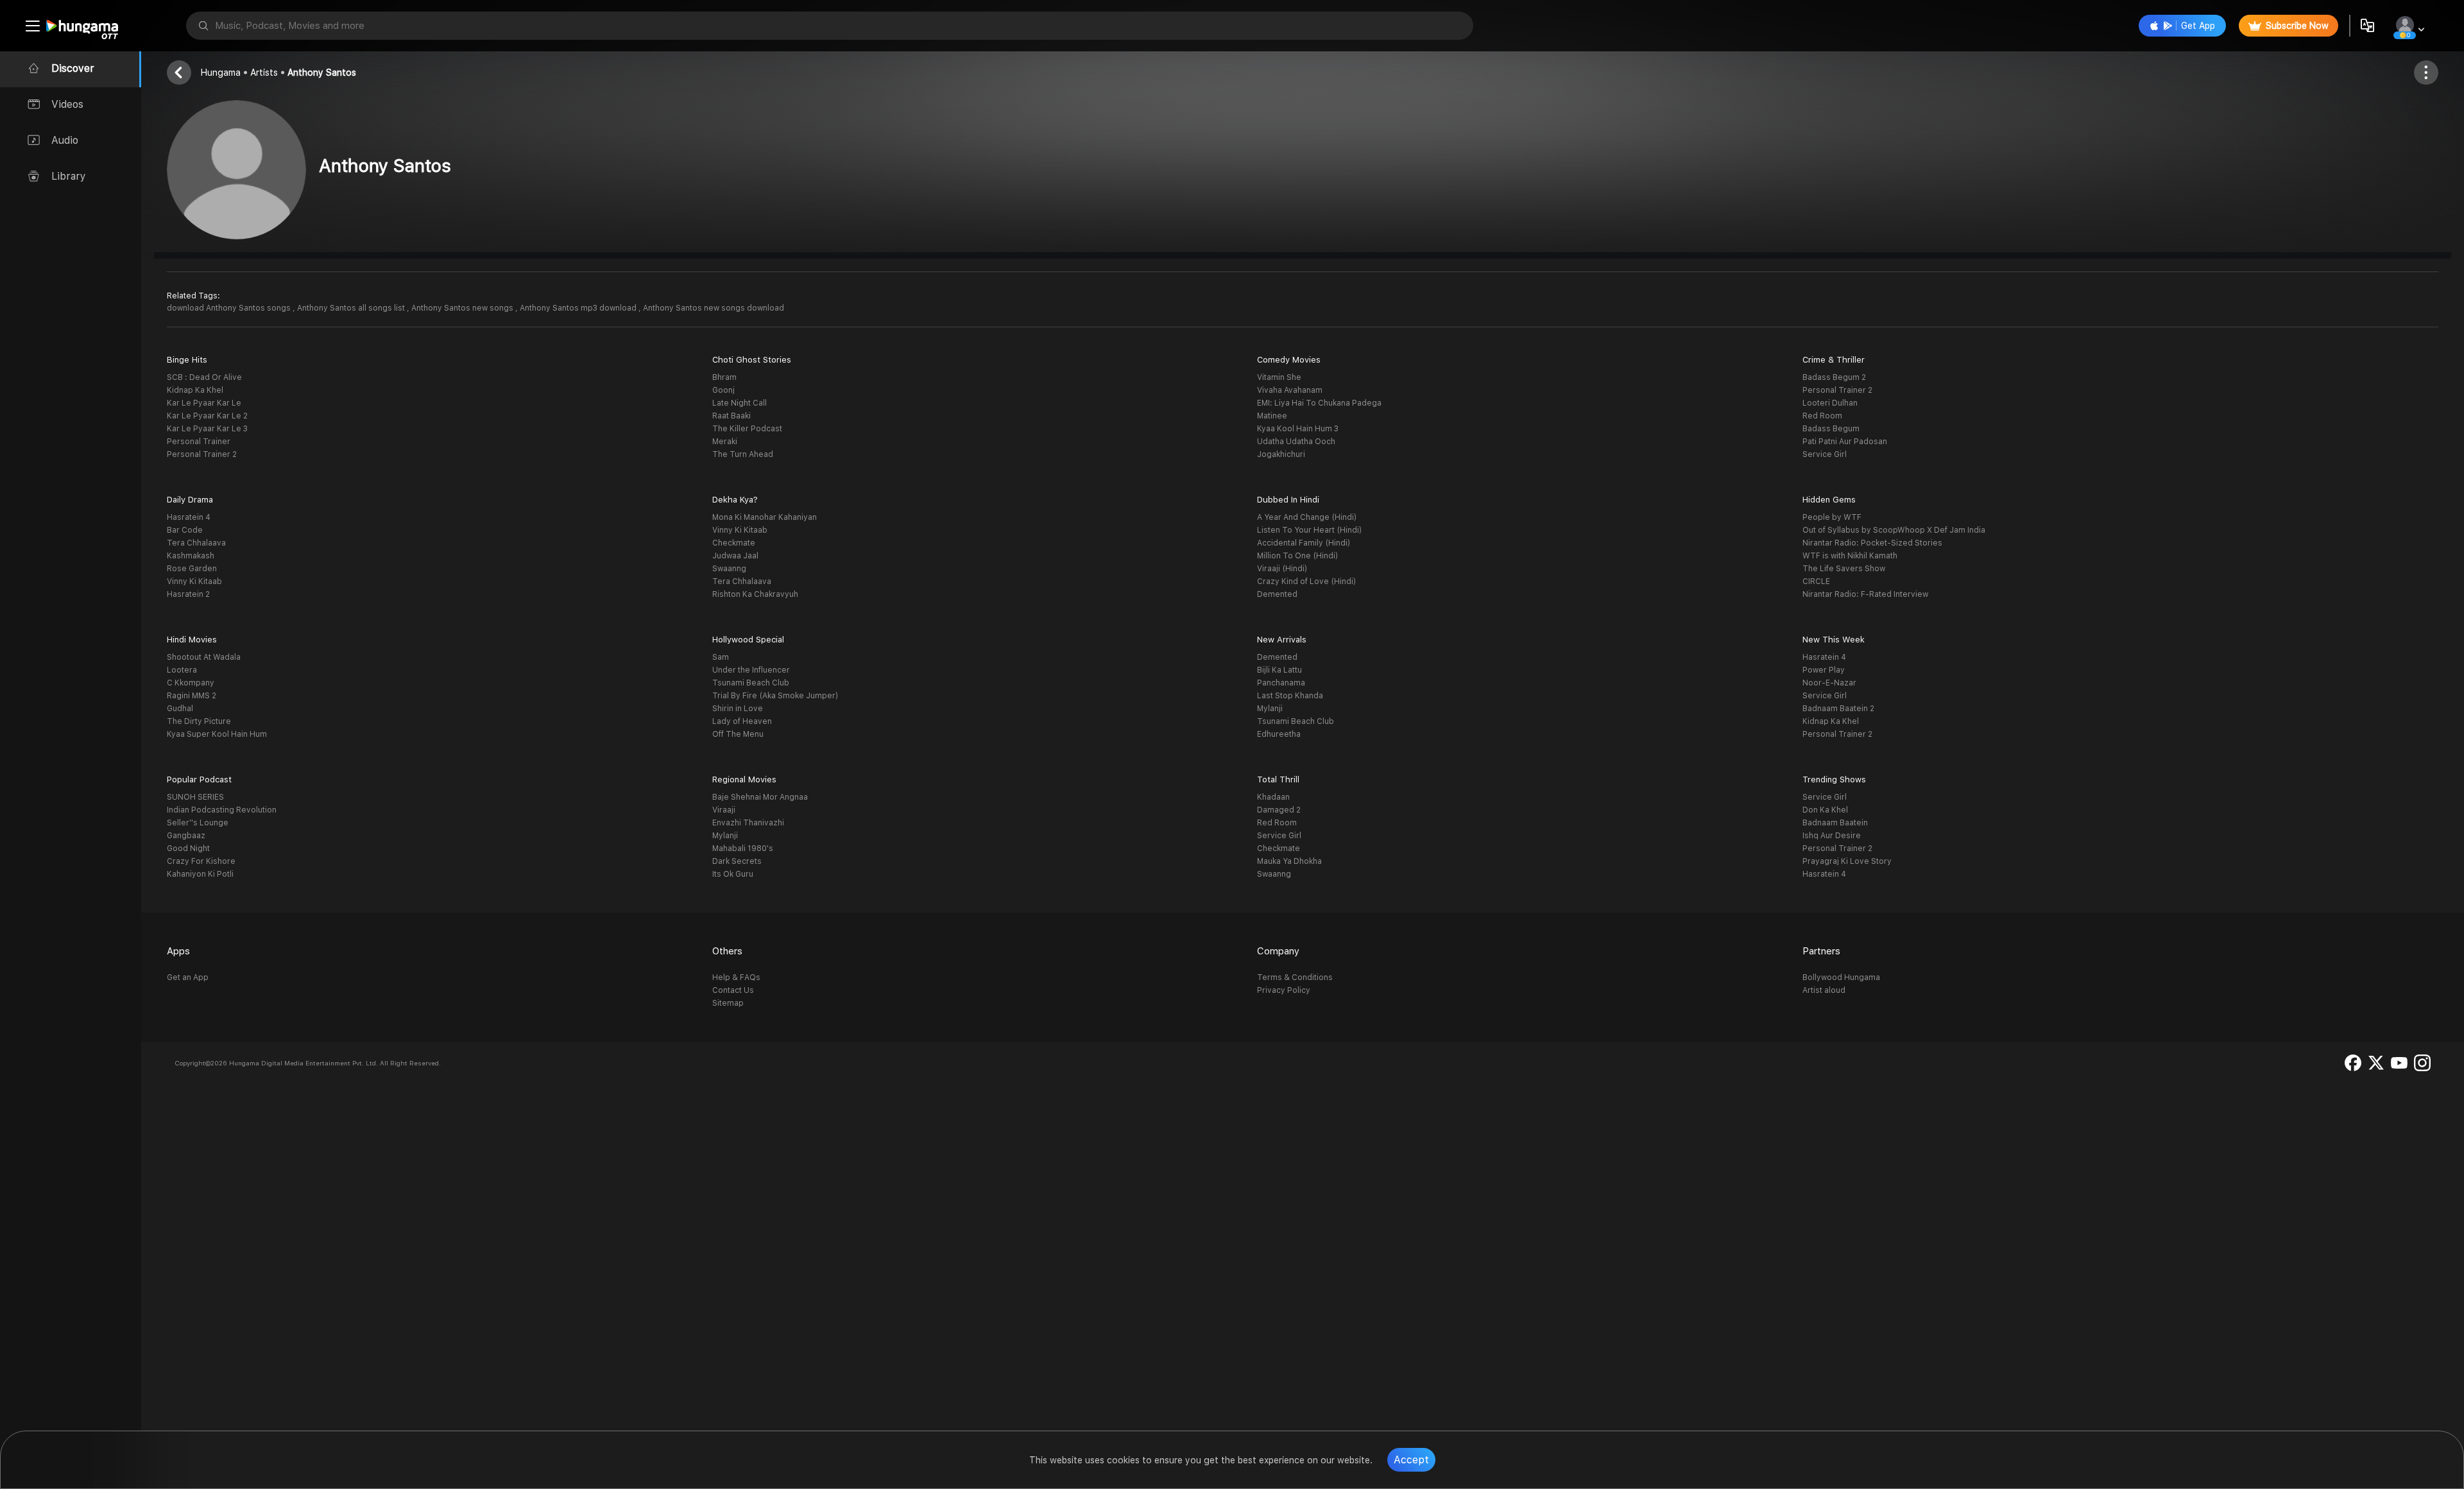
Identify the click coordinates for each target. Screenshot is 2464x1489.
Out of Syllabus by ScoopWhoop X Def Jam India (1894, 530)
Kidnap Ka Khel (195, 390)
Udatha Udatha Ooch (1296, 442)
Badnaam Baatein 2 (1838, 709)
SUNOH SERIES (195, 797)
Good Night (188, 848)
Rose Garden (192, 569)
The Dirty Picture (199, 721)
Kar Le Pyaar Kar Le (204, 403)
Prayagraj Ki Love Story (1847, 861)
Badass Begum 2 (1834, 377)
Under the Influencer (751, 670)
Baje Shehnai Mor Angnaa (760, 797)
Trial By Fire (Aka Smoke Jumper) (775, 696)
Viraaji (724, 810)
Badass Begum (1831, 429)
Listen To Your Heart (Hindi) (1309, 530)
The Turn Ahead (743, 454)
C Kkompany (191, 683)
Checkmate (734, 543)
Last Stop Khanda (1290, 696)
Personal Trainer (199, 442)
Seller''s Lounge (198, 823)
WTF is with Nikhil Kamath (1850, 556)
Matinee (1272, 416)
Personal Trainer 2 (202, 454)
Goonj (723, 390)
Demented (1277, 594)
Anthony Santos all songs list (352, 308)
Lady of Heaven (742, 721)
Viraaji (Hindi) (1282, 569)
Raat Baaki (732, 416)
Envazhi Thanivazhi (748, 823)
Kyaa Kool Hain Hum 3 (1298, 429)
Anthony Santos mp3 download (579, 308)
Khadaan (1273, 797)
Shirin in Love (738, 709)
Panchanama (1281, 683)
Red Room (1822, 416)
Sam (721, 657)
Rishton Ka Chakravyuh (755, 594)
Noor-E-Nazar (1829, 683)
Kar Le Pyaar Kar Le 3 (207, 429)
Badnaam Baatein (1835, 823)
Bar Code (185, 530)
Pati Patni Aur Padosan (1845, 442)
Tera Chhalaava (196, 543)
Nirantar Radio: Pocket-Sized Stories (1872, 543)
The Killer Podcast (747, 429)
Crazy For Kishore (201, 861)
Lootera (182, 670)
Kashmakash (191, 556)
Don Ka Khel (1825, 810)
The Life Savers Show (1844, 569)
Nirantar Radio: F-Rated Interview (1865, 594)
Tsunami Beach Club (751, 683)
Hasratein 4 (189, 517)
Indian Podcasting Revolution (222, 810)
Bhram (724, 377)
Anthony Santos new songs (463, 308)
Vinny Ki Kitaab (194, 581)
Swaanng (729, 569)
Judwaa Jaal (735, 556)
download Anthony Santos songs (230, 308)
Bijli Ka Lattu (1279, 670)
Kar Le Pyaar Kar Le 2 (207, 416)
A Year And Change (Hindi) (1307, 517)
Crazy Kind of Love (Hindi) (1306, 581)
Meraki (725, 442)
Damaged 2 (1279, 810)
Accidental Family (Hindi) (1304, 543)
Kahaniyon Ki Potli (200, 874)
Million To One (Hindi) (1297, 556)
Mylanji (1270, 709)
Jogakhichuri (1281, 454)
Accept (1411, 1460)
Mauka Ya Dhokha (1289, 861)
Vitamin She (1279, 377)
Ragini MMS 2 (192, 696)
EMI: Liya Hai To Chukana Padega (1319, 403)
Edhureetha (1279, 734)
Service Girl (1825, 454)
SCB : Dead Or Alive (204, 377)
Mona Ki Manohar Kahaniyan (765, 517)
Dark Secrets (737, 861)
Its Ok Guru (733, 874)
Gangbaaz (186, 836)
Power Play (1824, 670)
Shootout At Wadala (204, 657)
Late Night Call (740, 403)
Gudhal (180, 709)
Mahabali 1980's (743, 848)
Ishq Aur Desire (1832, 836)
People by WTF (1832, 517)
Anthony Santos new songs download (714, 308)
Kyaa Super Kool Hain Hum (217, 734)
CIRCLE (1816, 581)
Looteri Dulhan (1830, 403)
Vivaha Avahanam (1290, 390)
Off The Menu (738, 734)
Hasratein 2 (188, 594)
